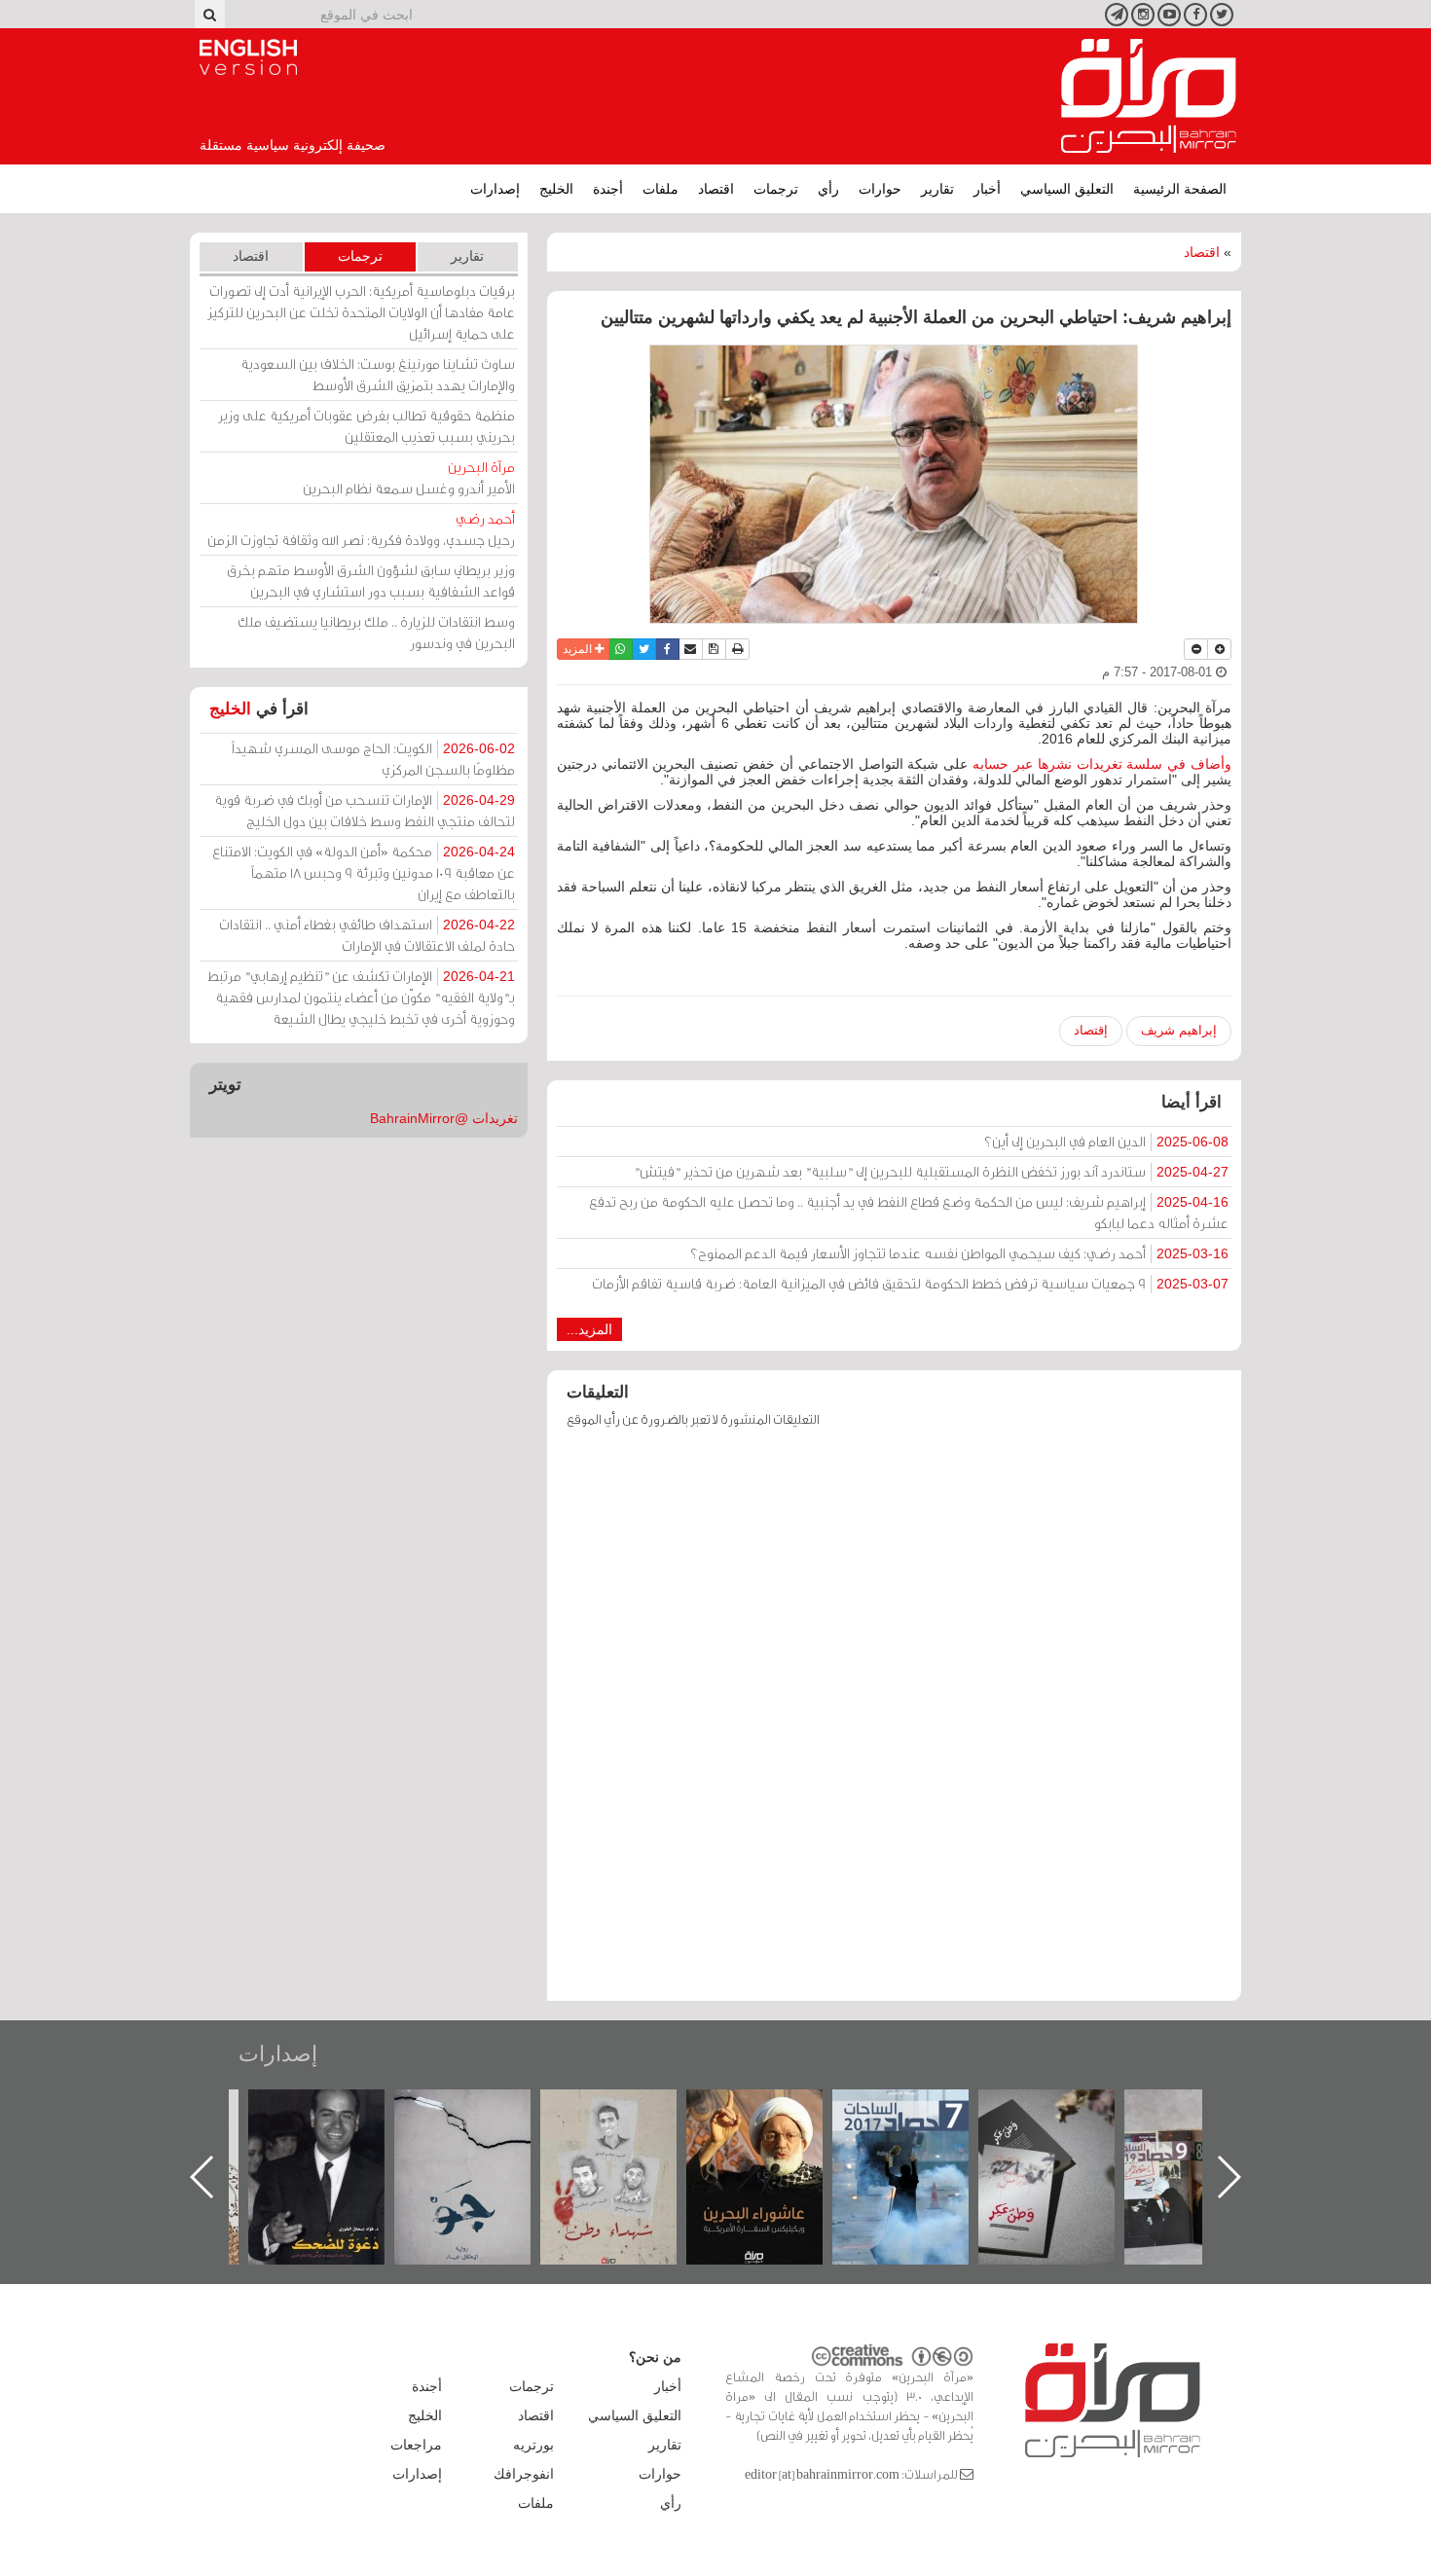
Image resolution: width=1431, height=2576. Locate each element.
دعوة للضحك (482, 2110)
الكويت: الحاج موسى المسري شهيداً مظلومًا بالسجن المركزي (373, 759)
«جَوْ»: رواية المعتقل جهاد (628, 2122)
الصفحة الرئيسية (1180, 189)
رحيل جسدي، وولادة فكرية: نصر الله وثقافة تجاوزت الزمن (361, 529)
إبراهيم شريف (1179, 1030)
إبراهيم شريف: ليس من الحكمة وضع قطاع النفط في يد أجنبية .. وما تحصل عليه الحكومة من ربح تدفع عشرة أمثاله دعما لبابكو (909, 1212)
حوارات (880, 189)
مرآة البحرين (1149, 96)
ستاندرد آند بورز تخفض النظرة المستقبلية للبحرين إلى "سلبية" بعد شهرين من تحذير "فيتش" (931, 1171)
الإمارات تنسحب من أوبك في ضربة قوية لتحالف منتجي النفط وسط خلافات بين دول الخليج (365, 810)
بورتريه (533, 2445)
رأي (828, 189)
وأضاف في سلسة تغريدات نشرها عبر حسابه (1102, 764)
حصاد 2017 (1066, 2110)
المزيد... (589, 1329)
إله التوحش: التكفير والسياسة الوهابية (336, 2122)
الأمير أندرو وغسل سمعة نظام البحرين (409, 477)
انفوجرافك (524, 2474)
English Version (248, 57)
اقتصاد (716, 189)
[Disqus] (894, 1723)
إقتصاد (1091, 1030)
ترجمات (776, 189)
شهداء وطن (774, 2110)
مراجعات (416, 2445)
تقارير (937, 189)
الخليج (556, 189)
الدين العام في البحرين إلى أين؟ (1106, 1141)
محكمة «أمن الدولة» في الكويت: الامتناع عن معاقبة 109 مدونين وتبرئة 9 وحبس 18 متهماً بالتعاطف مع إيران (364, 872)
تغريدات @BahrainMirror (444, 1118)
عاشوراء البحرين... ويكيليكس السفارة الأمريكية (920, 2134)
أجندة (608, 189)
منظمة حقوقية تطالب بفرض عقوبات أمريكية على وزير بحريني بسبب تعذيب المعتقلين (367, 426)
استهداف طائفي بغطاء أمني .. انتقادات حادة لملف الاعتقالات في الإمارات (367, 935)
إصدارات (495, 189)
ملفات (660, 189)
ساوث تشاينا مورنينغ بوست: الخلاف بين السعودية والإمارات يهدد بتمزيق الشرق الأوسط (378, 374)
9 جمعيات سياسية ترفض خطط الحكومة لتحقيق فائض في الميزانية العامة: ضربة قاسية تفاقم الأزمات (910, 1283)
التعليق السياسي (1067, 189)
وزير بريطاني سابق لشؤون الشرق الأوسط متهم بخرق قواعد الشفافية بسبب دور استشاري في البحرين (371, 581)
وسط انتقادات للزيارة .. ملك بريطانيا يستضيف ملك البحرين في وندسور (376, 632)
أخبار (987, 189)
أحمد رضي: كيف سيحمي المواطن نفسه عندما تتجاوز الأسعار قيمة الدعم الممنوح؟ (959, 1253)
